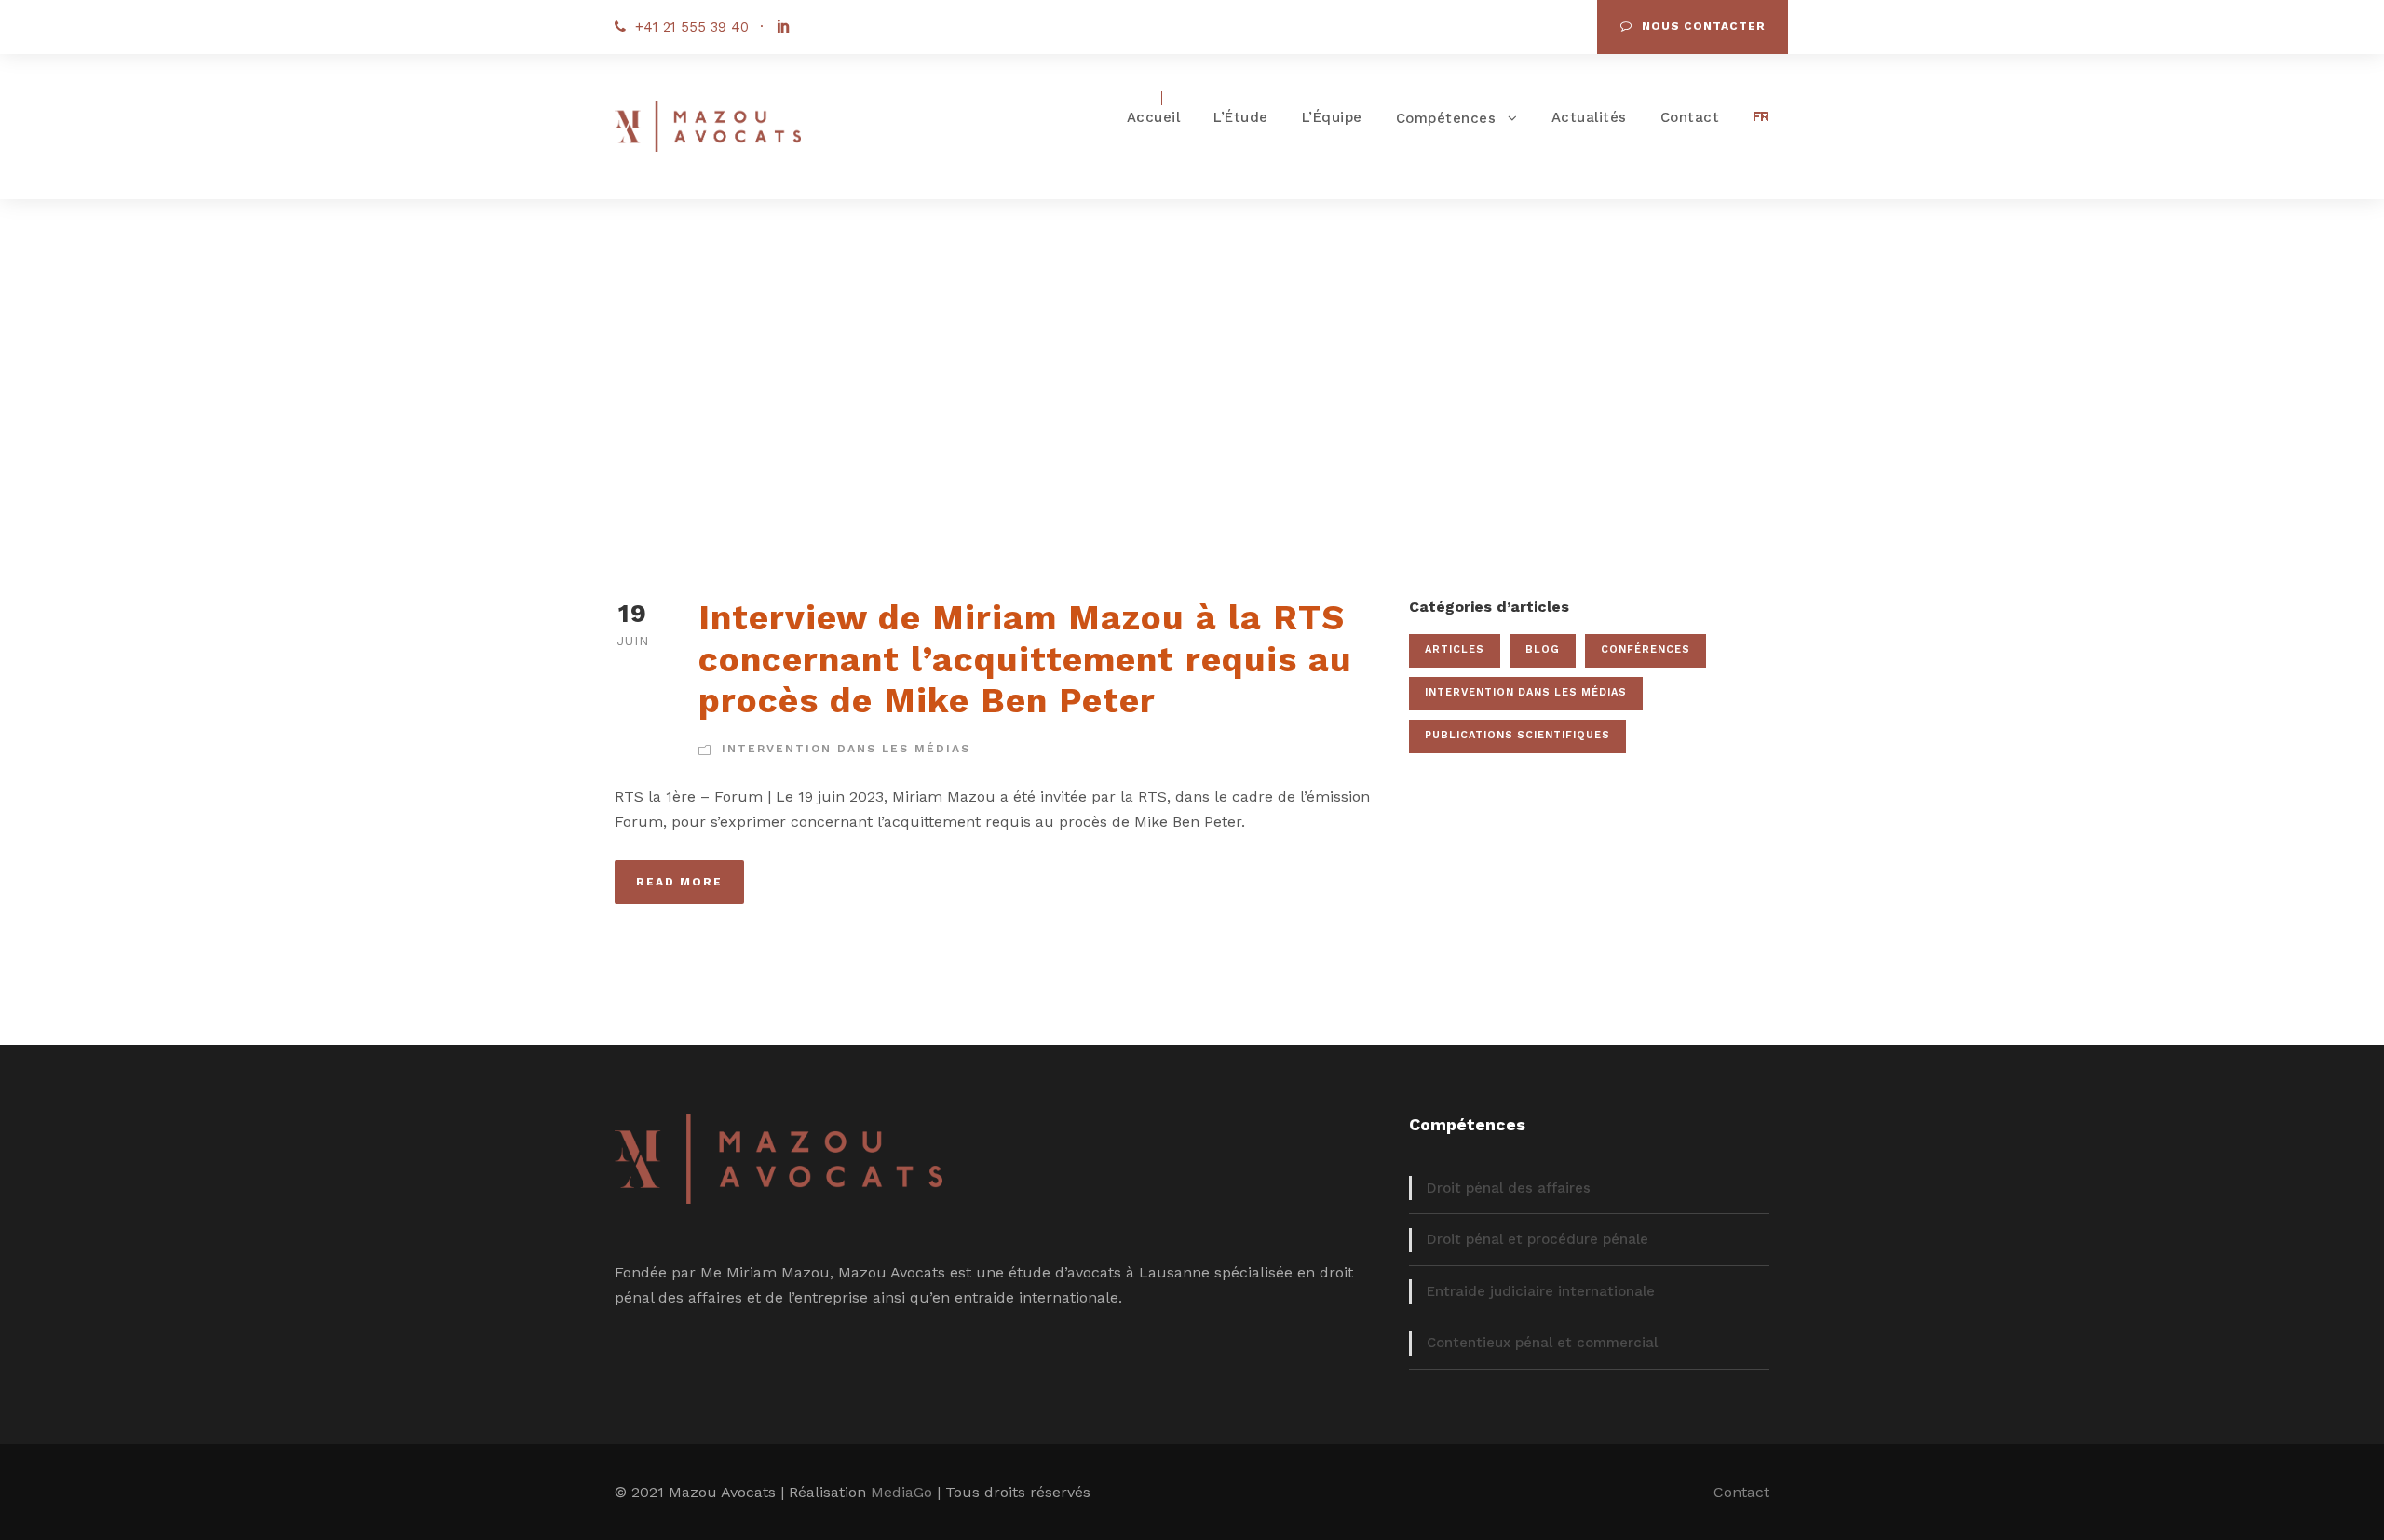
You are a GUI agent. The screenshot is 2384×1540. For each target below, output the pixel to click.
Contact (1690, 117)
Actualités (1589, 117)
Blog (1543, 649)
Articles (1455, 649)
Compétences (1446, 118)
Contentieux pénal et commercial (1542, 1343)
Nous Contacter (1704, 26)
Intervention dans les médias (846, 749)
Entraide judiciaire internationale (1541, 1291)
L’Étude (1241, 117)
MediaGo (901, 1492)
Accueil (1154, 117)
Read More (679, 882)
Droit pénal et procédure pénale (1537, 1239)
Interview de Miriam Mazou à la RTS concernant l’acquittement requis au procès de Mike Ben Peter (1025, 659)
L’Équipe (1332, 117)
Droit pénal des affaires (1509, 1188)
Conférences (1646, 649)
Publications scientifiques (1517, 735)
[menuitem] (1761, 122)
